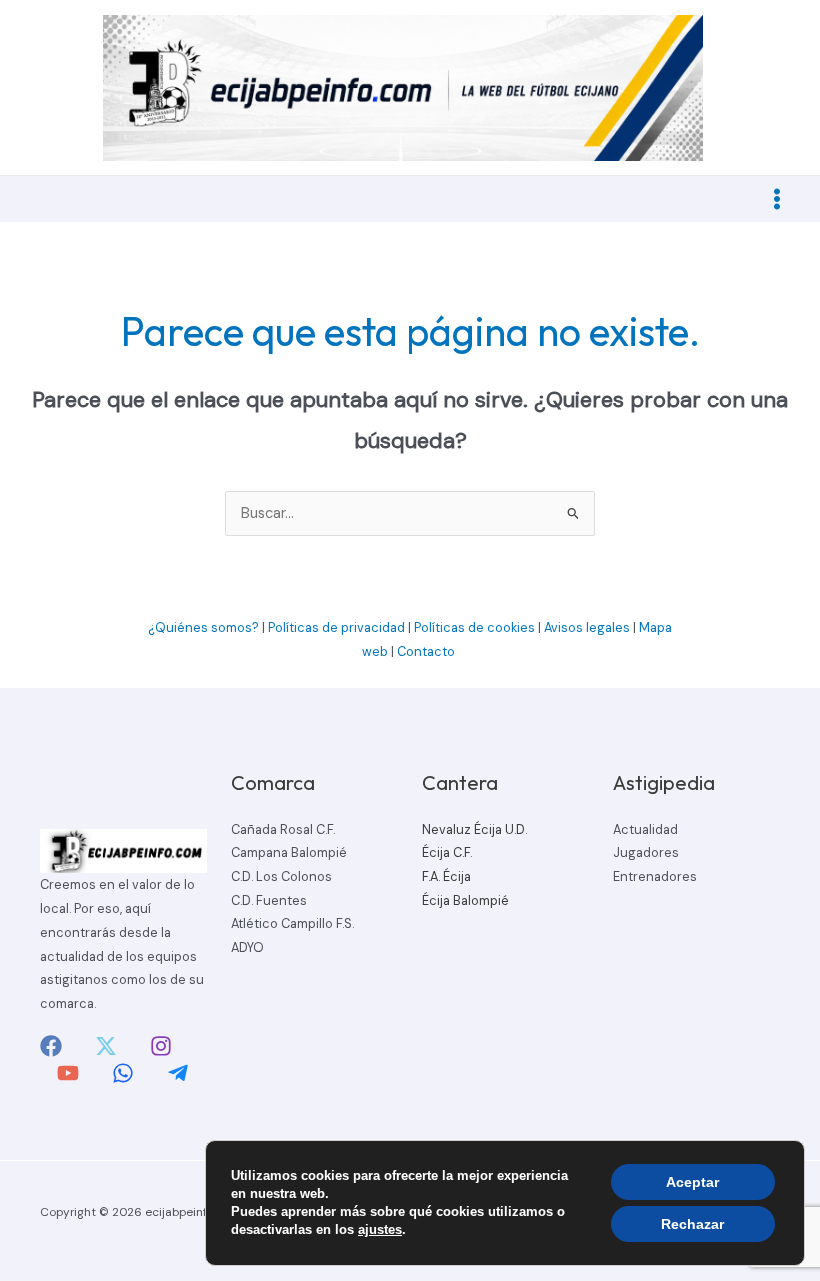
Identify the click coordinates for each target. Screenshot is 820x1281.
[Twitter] (106, 1046)
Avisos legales (587, 627)
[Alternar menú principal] (777, 199)
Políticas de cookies (474, 627)
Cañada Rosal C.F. (283, 829)
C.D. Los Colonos (281, 876)
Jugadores (646, 852)
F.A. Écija (446, 876)
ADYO (247, 947)
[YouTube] (68, 1073)
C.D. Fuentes (269, 900)
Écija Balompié (465, 900)
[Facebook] (51, 1046)
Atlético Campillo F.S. (292, 923)
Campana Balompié (289, 852)
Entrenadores (655, 876)
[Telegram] (178, 1073)
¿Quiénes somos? (203, 627)
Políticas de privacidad (336, 627)
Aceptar (692, 1182)
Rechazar (692, 1224)
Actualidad (645, 829)
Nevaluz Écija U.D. (474, 829)
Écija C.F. (447, 852)
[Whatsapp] (123, 1073)
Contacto (427, 651)
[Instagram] (161, 1046)
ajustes (380, 1229)
